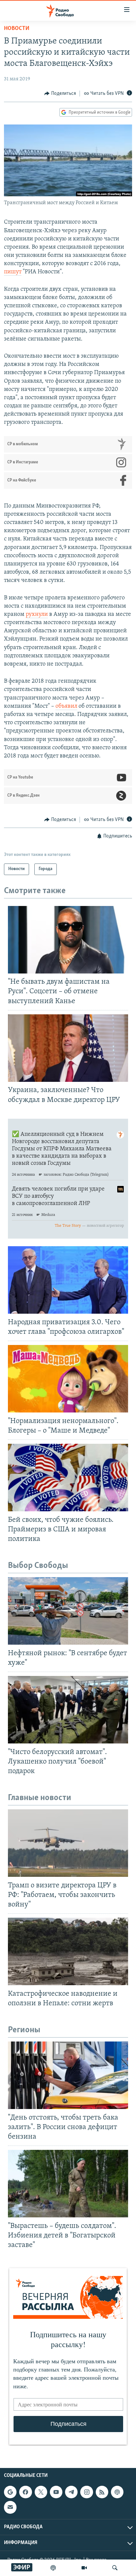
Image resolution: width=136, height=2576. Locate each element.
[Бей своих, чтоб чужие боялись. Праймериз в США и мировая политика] (68, 1478)
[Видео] (84, 2568)
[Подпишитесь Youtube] (56, 2492)
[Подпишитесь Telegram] (71, 2492)
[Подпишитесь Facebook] (25, 2492)
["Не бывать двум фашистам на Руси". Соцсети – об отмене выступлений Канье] (68, 940)
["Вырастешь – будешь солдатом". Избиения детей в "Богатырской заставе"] (68, 2184)
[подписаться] (10, 2507)
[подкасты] (53, 2568)
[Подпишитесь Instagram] (86, 2492)
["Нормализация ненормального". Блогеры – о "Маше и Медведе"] (68, 1379)
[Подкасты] (117, 2492)
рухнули (37, 615)
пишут (13, 272)
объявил (66, 706)
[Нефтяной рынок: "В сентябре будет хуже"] (68, 1611)
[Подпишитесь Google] (10, 2492)
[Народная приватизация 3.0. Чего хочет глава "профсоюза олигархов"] (68, 1280)
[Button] (60, 94)
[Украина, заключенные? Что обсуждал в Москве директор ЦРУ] (68, 1048)
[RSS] (102, 2492)
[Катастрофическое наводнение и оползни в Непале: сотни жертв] (68, 1951)
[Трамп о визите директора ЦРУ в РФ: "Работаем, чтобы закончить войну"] (68, 1843)
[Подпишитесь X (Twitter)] (41, 2492)
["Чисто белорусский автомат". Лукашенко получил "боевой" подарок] (68, 1710)
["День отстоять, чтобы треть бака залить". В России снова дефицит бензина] (68, 2075)
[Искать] (115, 2568)
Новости (17, 29)
